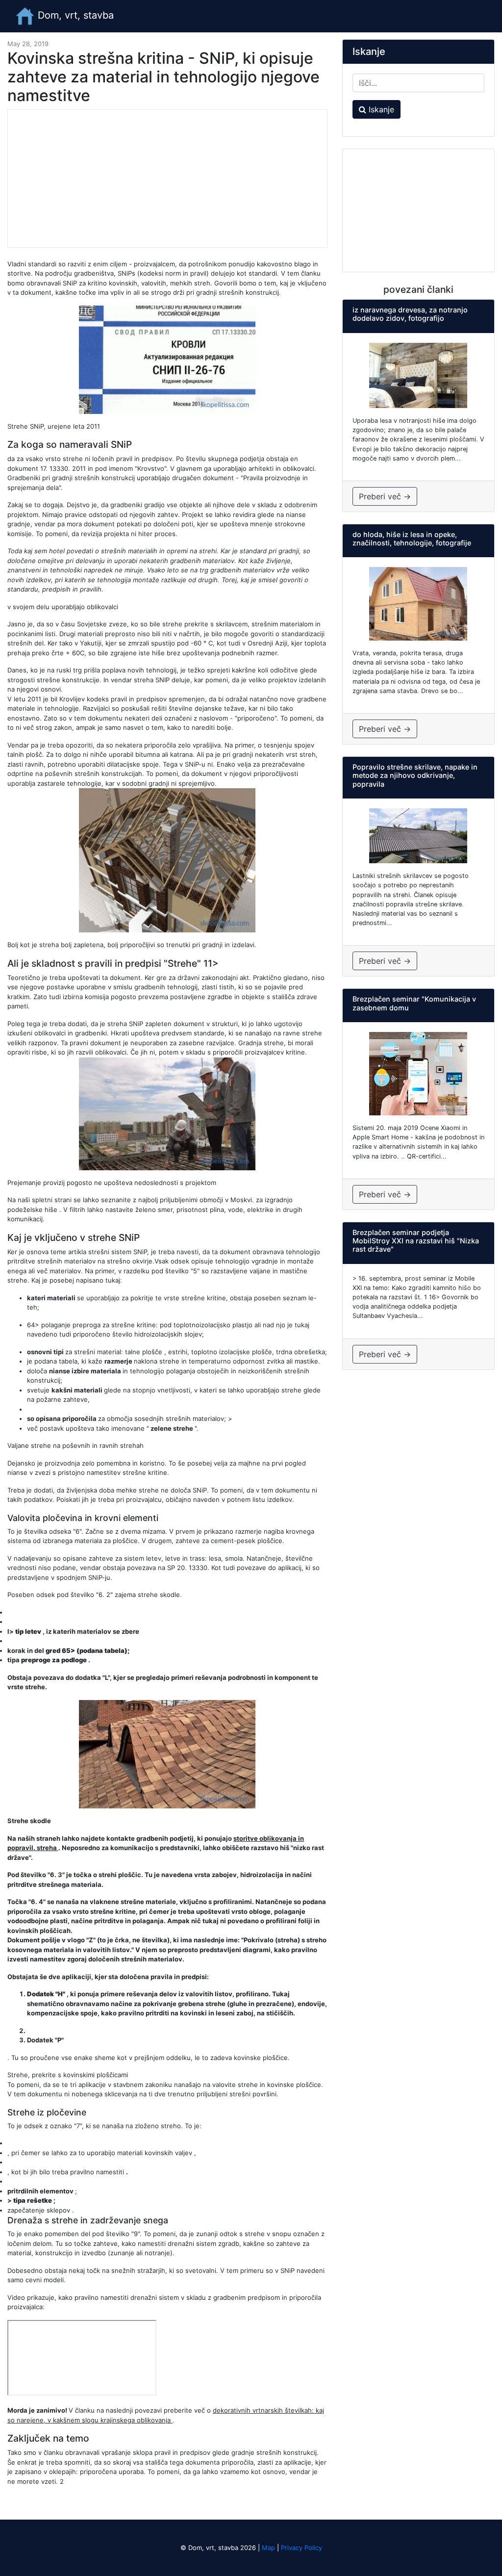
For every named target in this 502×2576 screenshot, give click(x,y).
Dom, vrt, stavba (74, 15)
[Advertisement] (167, 179)
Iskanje (380, 109)
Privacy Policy (301, 2548)
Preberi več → (385, 496)
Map (268, 2548)
